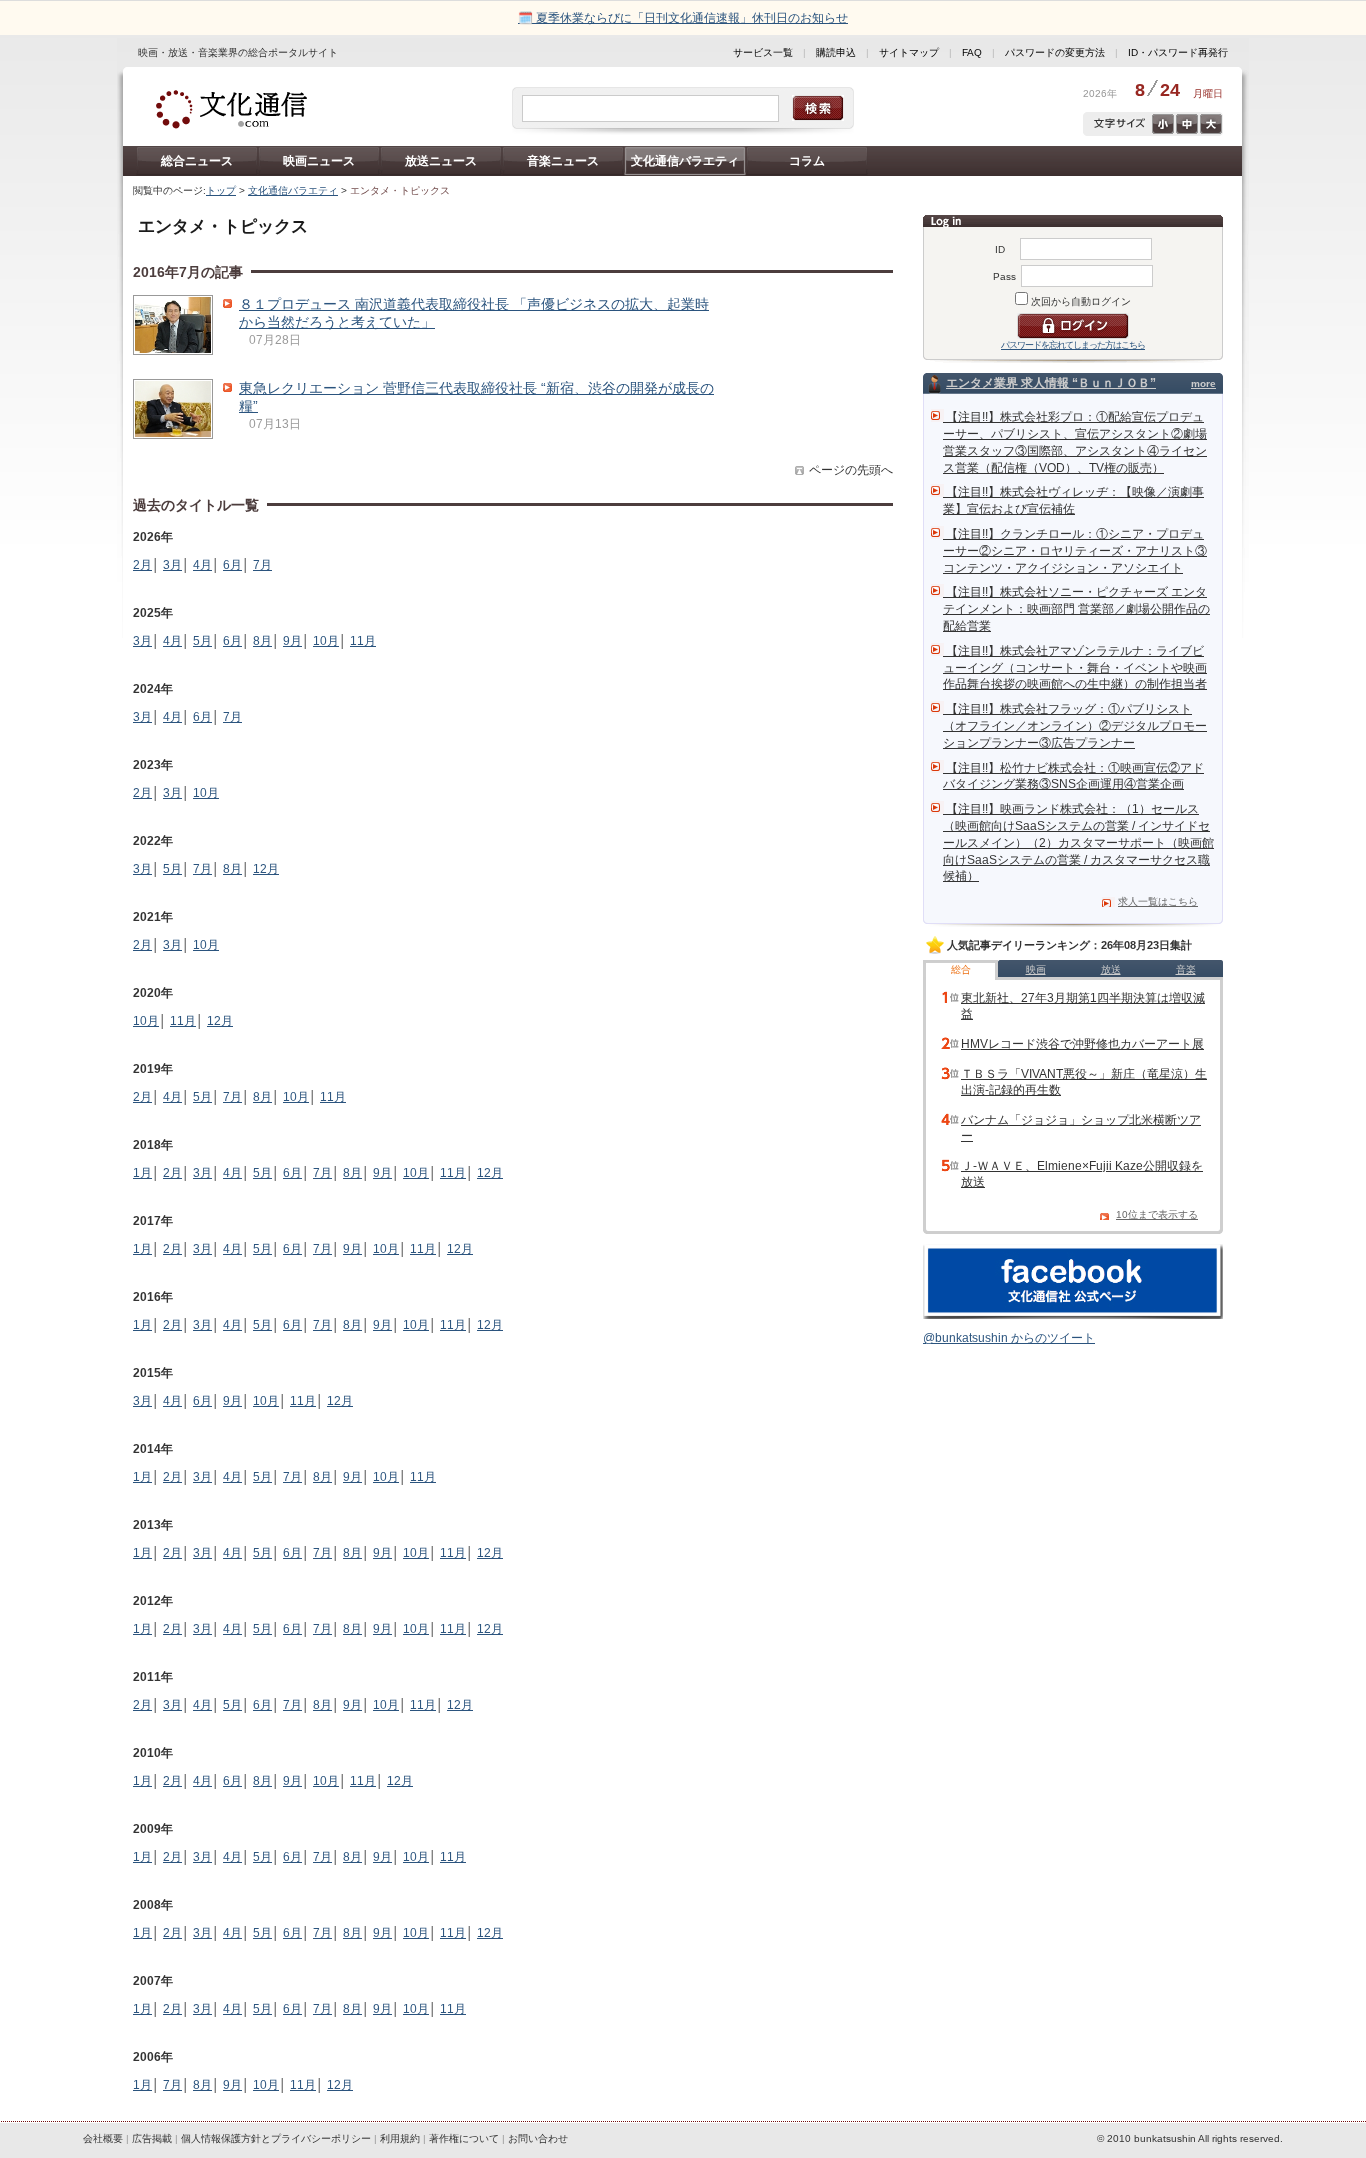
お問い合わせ (538, 2138)
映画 (1036, 969)
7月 (262, 565)
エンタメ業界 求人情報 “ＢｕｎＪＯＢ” (1051, 383)
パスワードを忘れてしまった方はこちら (1073, 345)
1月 (142, 1173)
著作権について (464, 2138)
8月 (262, 641)
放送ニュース (441, 161)
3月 (172, 565)
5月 (202, 641)
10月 (326, 641)
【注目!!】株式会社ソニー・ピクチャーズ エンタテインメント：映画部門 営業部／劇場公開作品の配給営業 (1076, 609)
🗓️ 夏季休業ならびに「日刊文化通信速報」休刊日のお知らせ (683, 18)
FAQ (972, 52)
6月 (232, 565)
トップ (221, 190)
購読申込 (836, 52)
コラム (807, 161)
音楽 (1186, 969)
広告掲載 (152, 2138)
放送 (1111, 969)
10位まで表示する (1157, 1214)
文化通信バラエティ (685, 161)
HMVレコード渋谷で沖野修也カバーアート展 (1082, 1044)
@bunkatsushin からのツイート (1009, 1338)
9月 (292, 641)
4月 (202, 565)
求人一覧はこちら (1158, 901)
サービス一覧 (763, 52)
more (1203, 383)
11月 (363, 641)
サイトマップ (909, 52)
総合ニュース (197, 161)
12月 (266, 869)
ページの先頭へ (851, 470)
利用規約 (400, 2138)
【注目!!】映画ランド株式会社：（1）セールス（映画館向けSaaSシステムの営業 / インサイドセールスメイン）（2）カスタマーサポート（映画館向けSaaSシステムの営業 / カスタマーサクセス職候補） (1078, 842)
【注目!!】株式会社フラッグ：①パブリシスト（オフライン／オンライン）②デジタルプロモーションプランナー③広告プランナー (1075, 726)
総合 (961, 969)
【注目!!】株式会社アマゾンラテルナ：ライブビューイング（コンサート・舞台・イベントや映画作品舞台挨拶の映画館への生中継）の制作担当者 (1075, 668)
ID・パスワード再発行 (1178, 52)
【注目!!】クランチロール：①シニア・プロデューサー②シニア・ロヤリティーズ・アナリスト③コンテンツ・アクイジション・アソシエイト (1075, 551)
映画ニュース (319, 161)
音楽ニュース (563, 161)
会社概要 (103, 2138)
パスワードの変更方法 (1055, 52)
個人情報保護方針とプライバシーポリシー (276, 2138)
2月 (142, 565)
